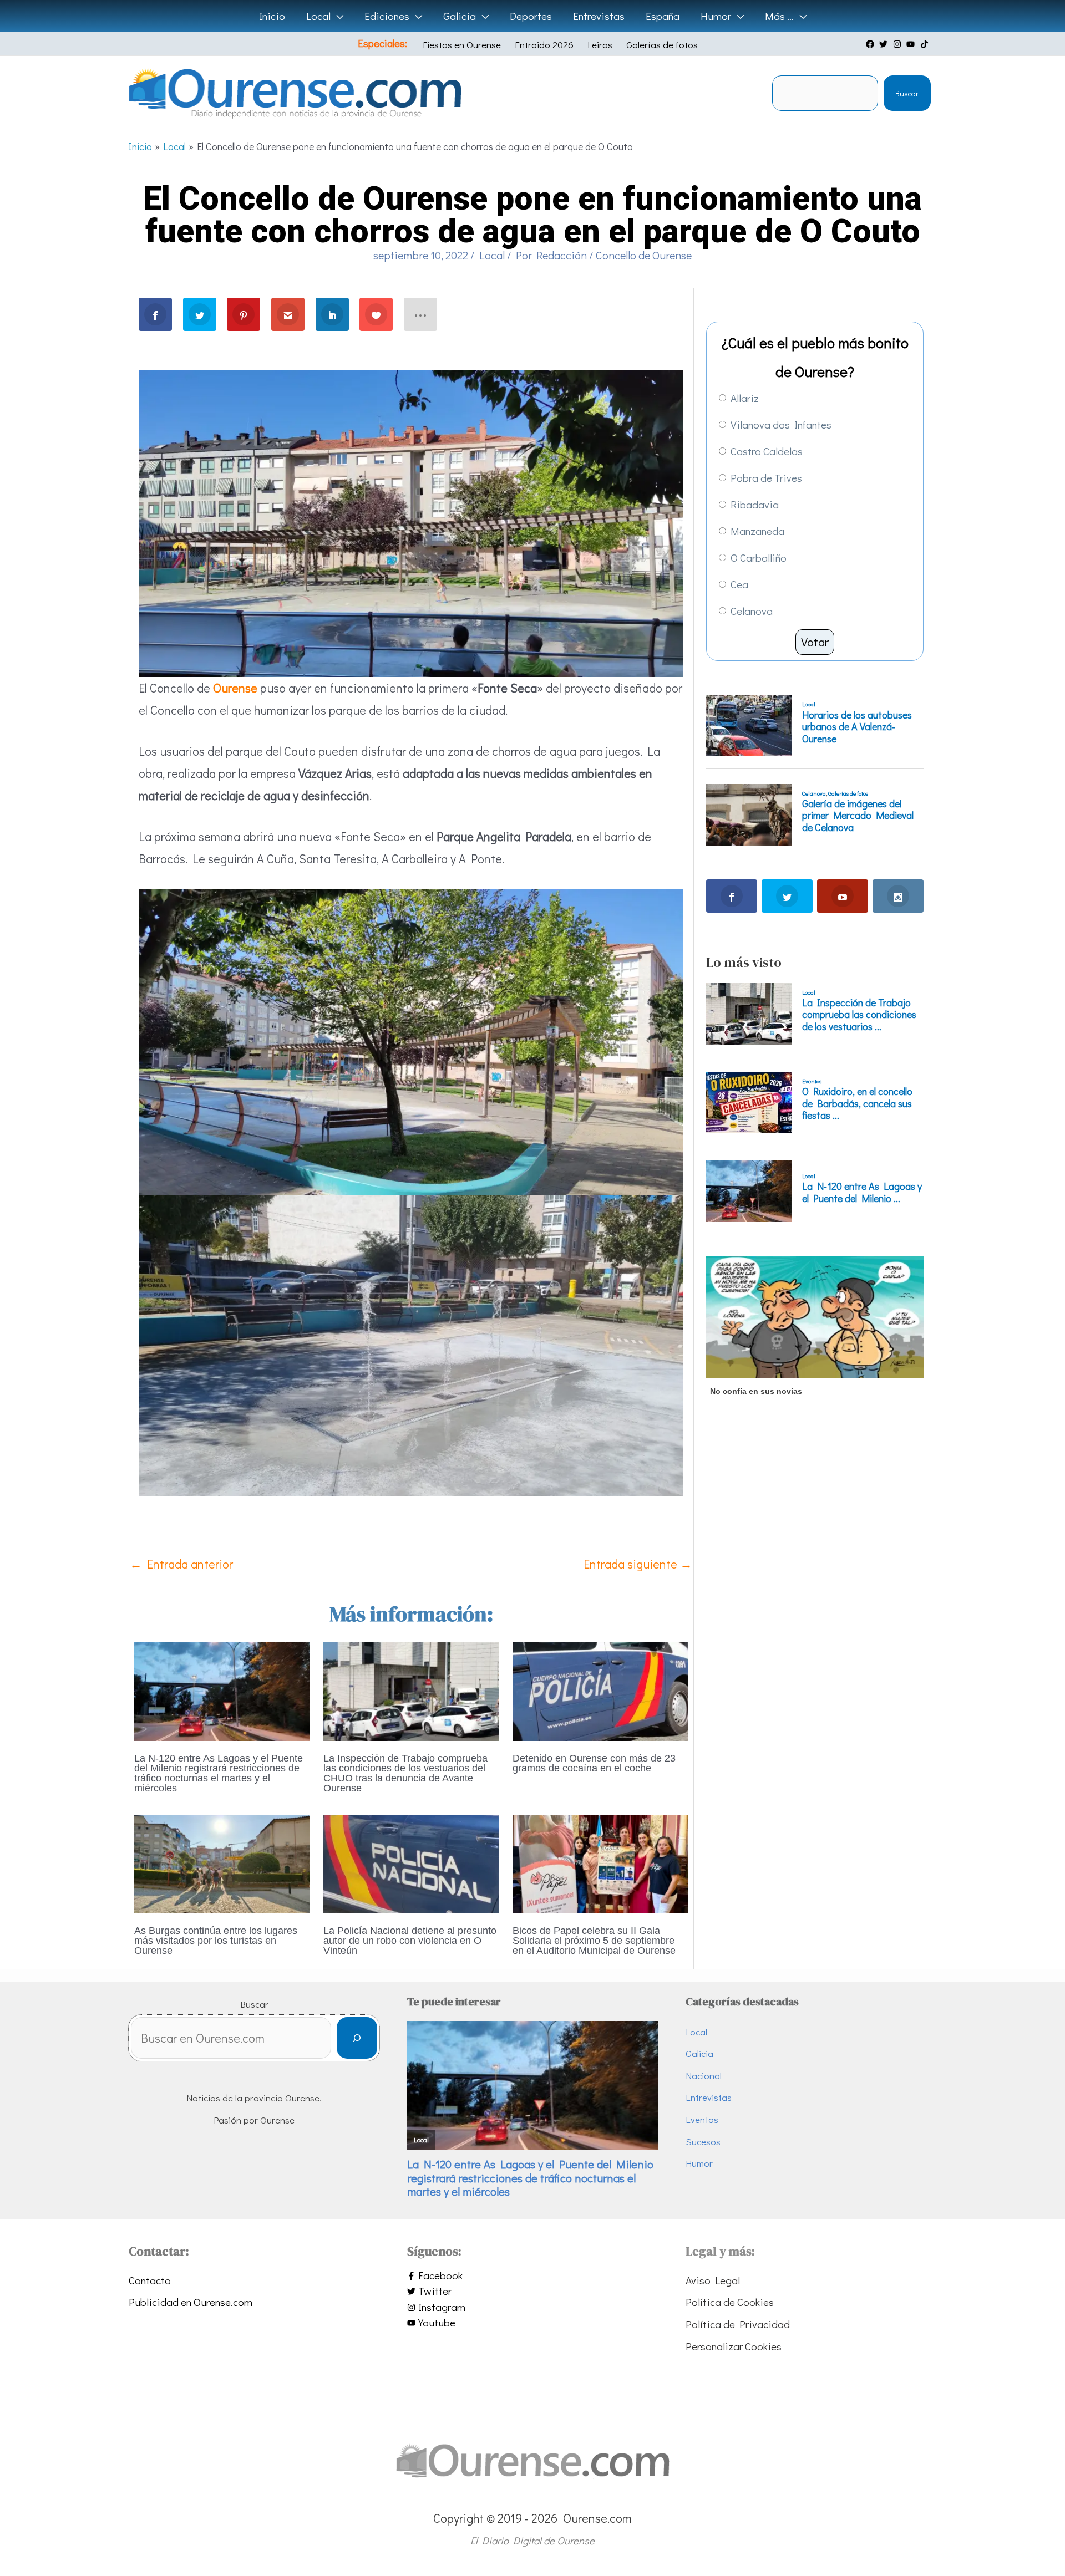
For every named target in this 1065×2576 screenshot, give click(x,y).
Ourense (235, 688)
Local (492, 255)
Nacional (704, 2076)
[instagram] (899, 44)
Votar (815, 642)
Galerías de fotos (662, 45)
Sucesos (703, 2142)
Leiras (600, 45)
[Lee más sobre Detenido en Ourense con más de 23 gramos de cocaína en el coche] (600, 1690)
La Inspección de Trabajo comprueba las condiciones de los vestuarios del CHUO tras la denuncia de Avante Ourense (405, 1773)
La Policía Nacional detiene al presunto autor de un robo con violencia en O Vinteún (410, 1941)
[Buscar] (357, 2038)
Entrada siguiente (638, 1564)
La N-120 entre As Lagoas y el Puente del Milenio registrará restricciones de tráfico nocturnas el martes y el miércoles (219, 1773)
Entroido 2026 (544, 45)
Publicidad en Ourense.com (191, 2302)
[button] (337, 16)
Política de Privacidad (738, 2324)
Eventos (702, 2119)
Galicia (699, 2053)
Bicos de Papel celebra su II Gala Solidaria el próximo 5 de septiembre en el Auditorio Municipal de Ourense (594, 1941)
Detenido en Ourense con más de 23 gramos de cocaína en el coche (594, 1763)
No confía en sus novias (756, 1391)
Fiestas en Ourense (462, 45)
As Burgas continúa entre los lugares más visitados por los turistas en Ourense (216, 1941)
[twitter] (885, 44)
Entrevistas (709, 2097)
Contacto (150, 2280)
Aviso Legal (713, 2280)
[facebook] (871, 44)
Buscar (907, 93)
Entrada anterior (181, 1564)
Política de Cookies (730, 2302)
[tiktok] (926, 44)
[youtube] (912, 44)
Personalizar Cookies (734, 2346)
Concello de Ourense (644, 255)
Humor (699, 2163)
